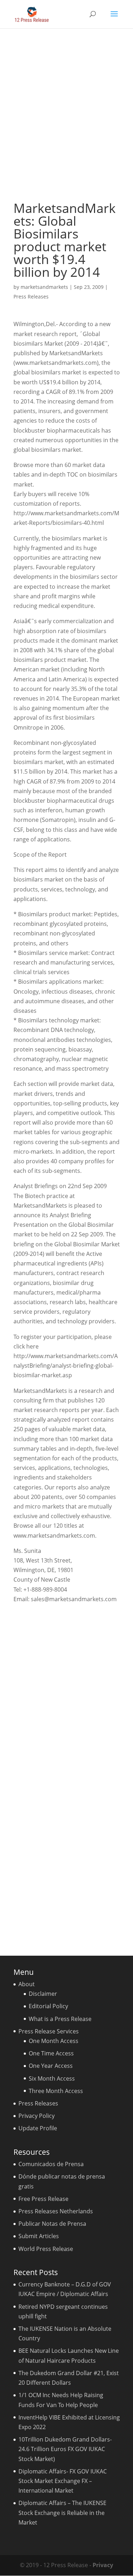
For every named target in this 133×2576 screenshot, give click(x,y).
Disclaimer (43, 1994)
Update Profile (38, 2128)
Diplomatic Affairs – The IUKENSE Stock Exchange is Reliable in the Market (62, 2512)
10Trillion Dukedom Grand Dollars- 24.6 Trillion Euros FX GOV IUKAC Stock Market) (65, 2449)
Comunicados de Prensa (51, 2164)
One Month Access (54, 2041)
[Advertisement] (66, 115)
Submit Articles (39, 2236)
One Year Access (51, 2066)
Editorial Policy (48, 2006)
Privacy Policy (37, 2116)
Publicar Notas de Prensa (52, 2224)
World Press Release (46, 2249)
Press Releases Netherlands (56, 2211)
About (27, 1984)
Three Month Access (56, 2091)
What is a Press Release (60, 2019)
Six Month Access (52, 2078)
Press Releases (31, 296)
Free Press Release (43, 2199)
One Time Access (51, 2053)
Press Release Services (49, 2031)
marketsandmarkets (44, 287)
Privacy (103, 2565)
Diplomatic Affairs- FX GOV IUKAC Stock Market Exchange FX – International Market (63, 2481)
